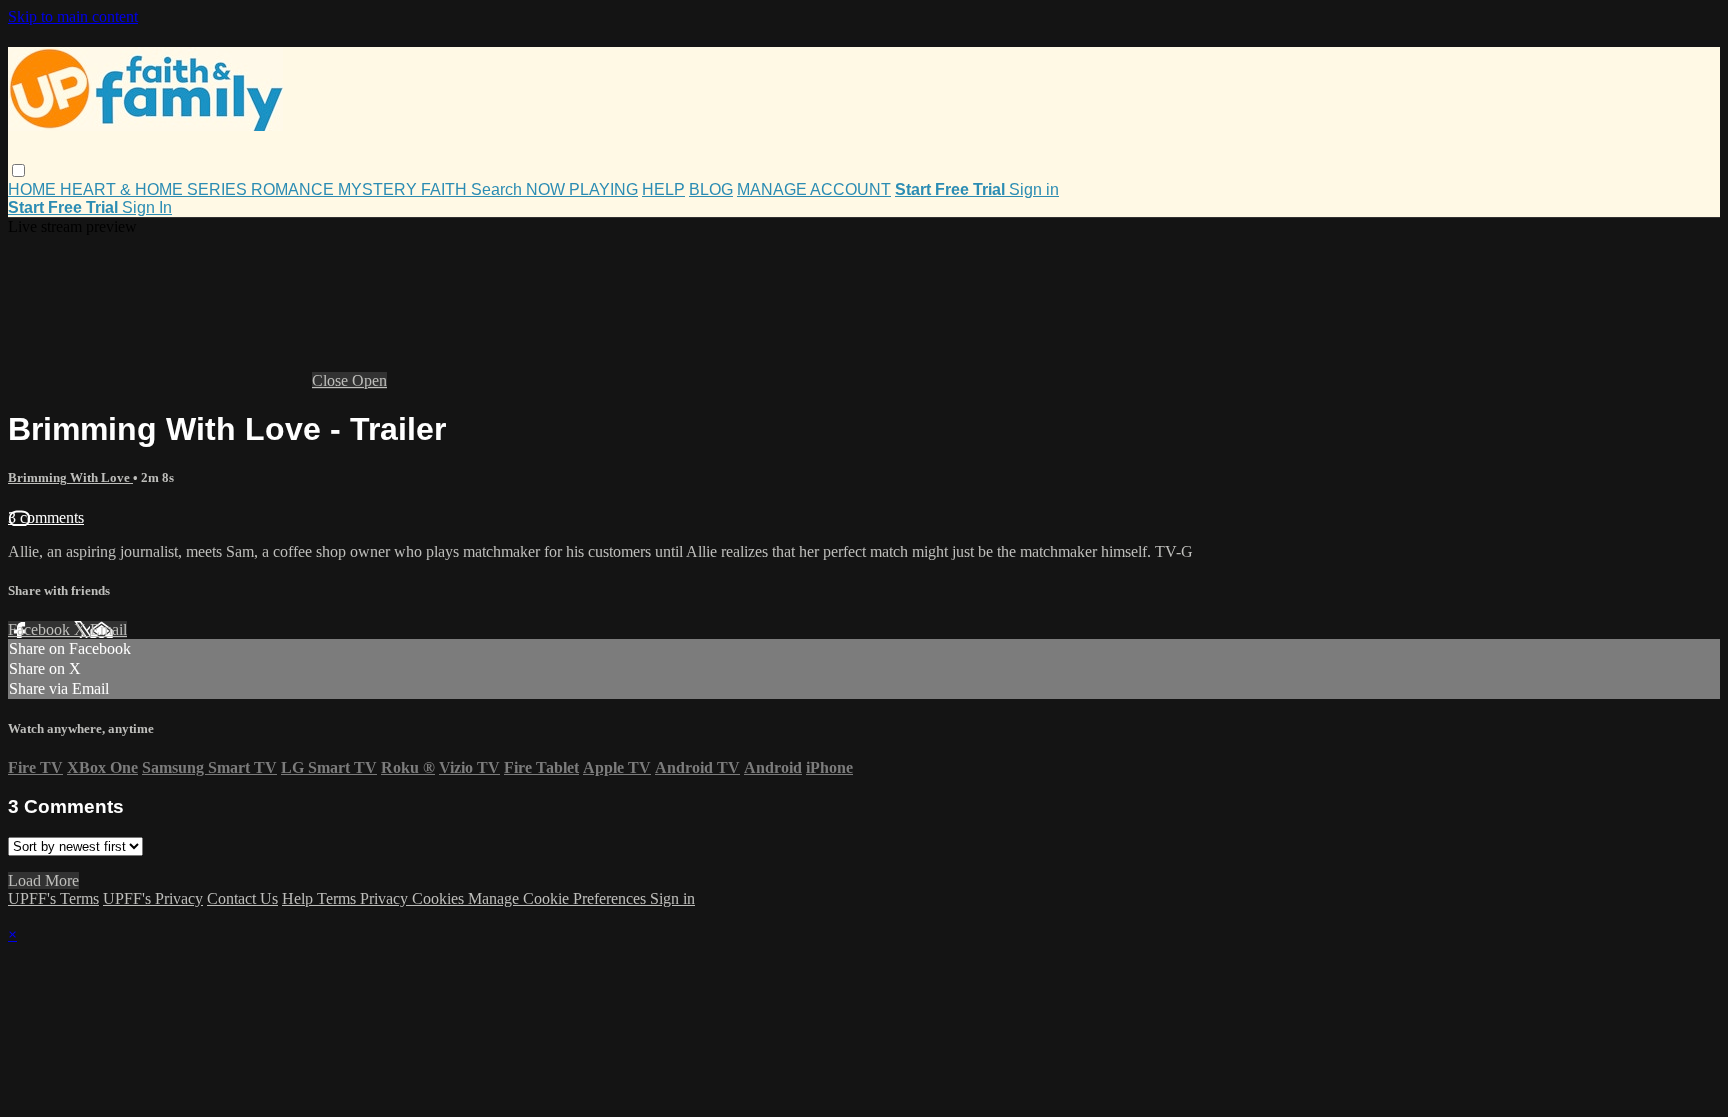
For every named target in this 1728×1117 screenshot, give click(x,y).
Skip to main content (73, 16)
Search (498, 189)
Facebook (41, 629)
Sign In (147, 207)
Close (332, 380)
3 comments (46, 517)
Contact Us (242, 898)
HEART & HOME (123, 189)
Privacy (386, 898)
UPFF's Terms (53, 898)
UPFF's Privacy (153, 898)
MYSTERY (379, 189)
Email (108, 629)
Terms (338, 898)
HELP (663, 189)
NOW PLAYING (582, 189)
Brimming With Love (70, 477)
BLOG (711, 189)
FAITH (446, 189)
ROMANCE (294, 189)
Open (369, 380)
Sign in (1034, 189)
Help (299, 898)
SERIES (219, 189)
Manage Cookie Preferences (559, 898)
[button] (18, 170)
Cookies (440, 898)
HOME (34, 189)
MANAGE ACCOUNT (814, 189)
